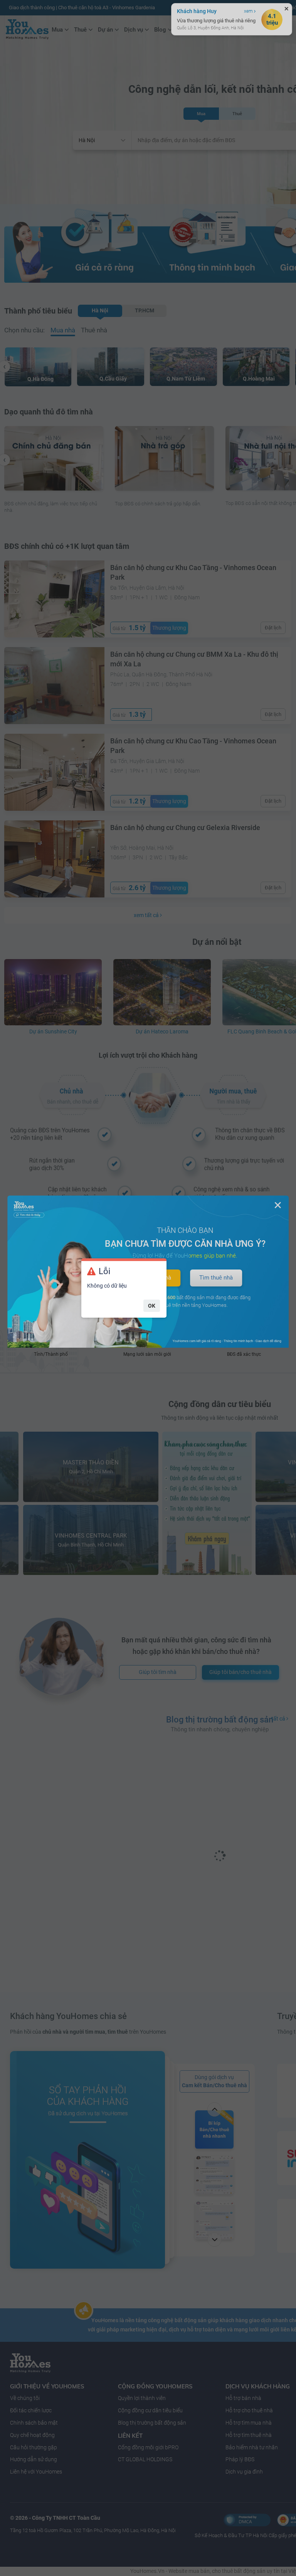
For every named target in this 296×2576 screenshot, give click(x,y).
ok (152, 1306)
